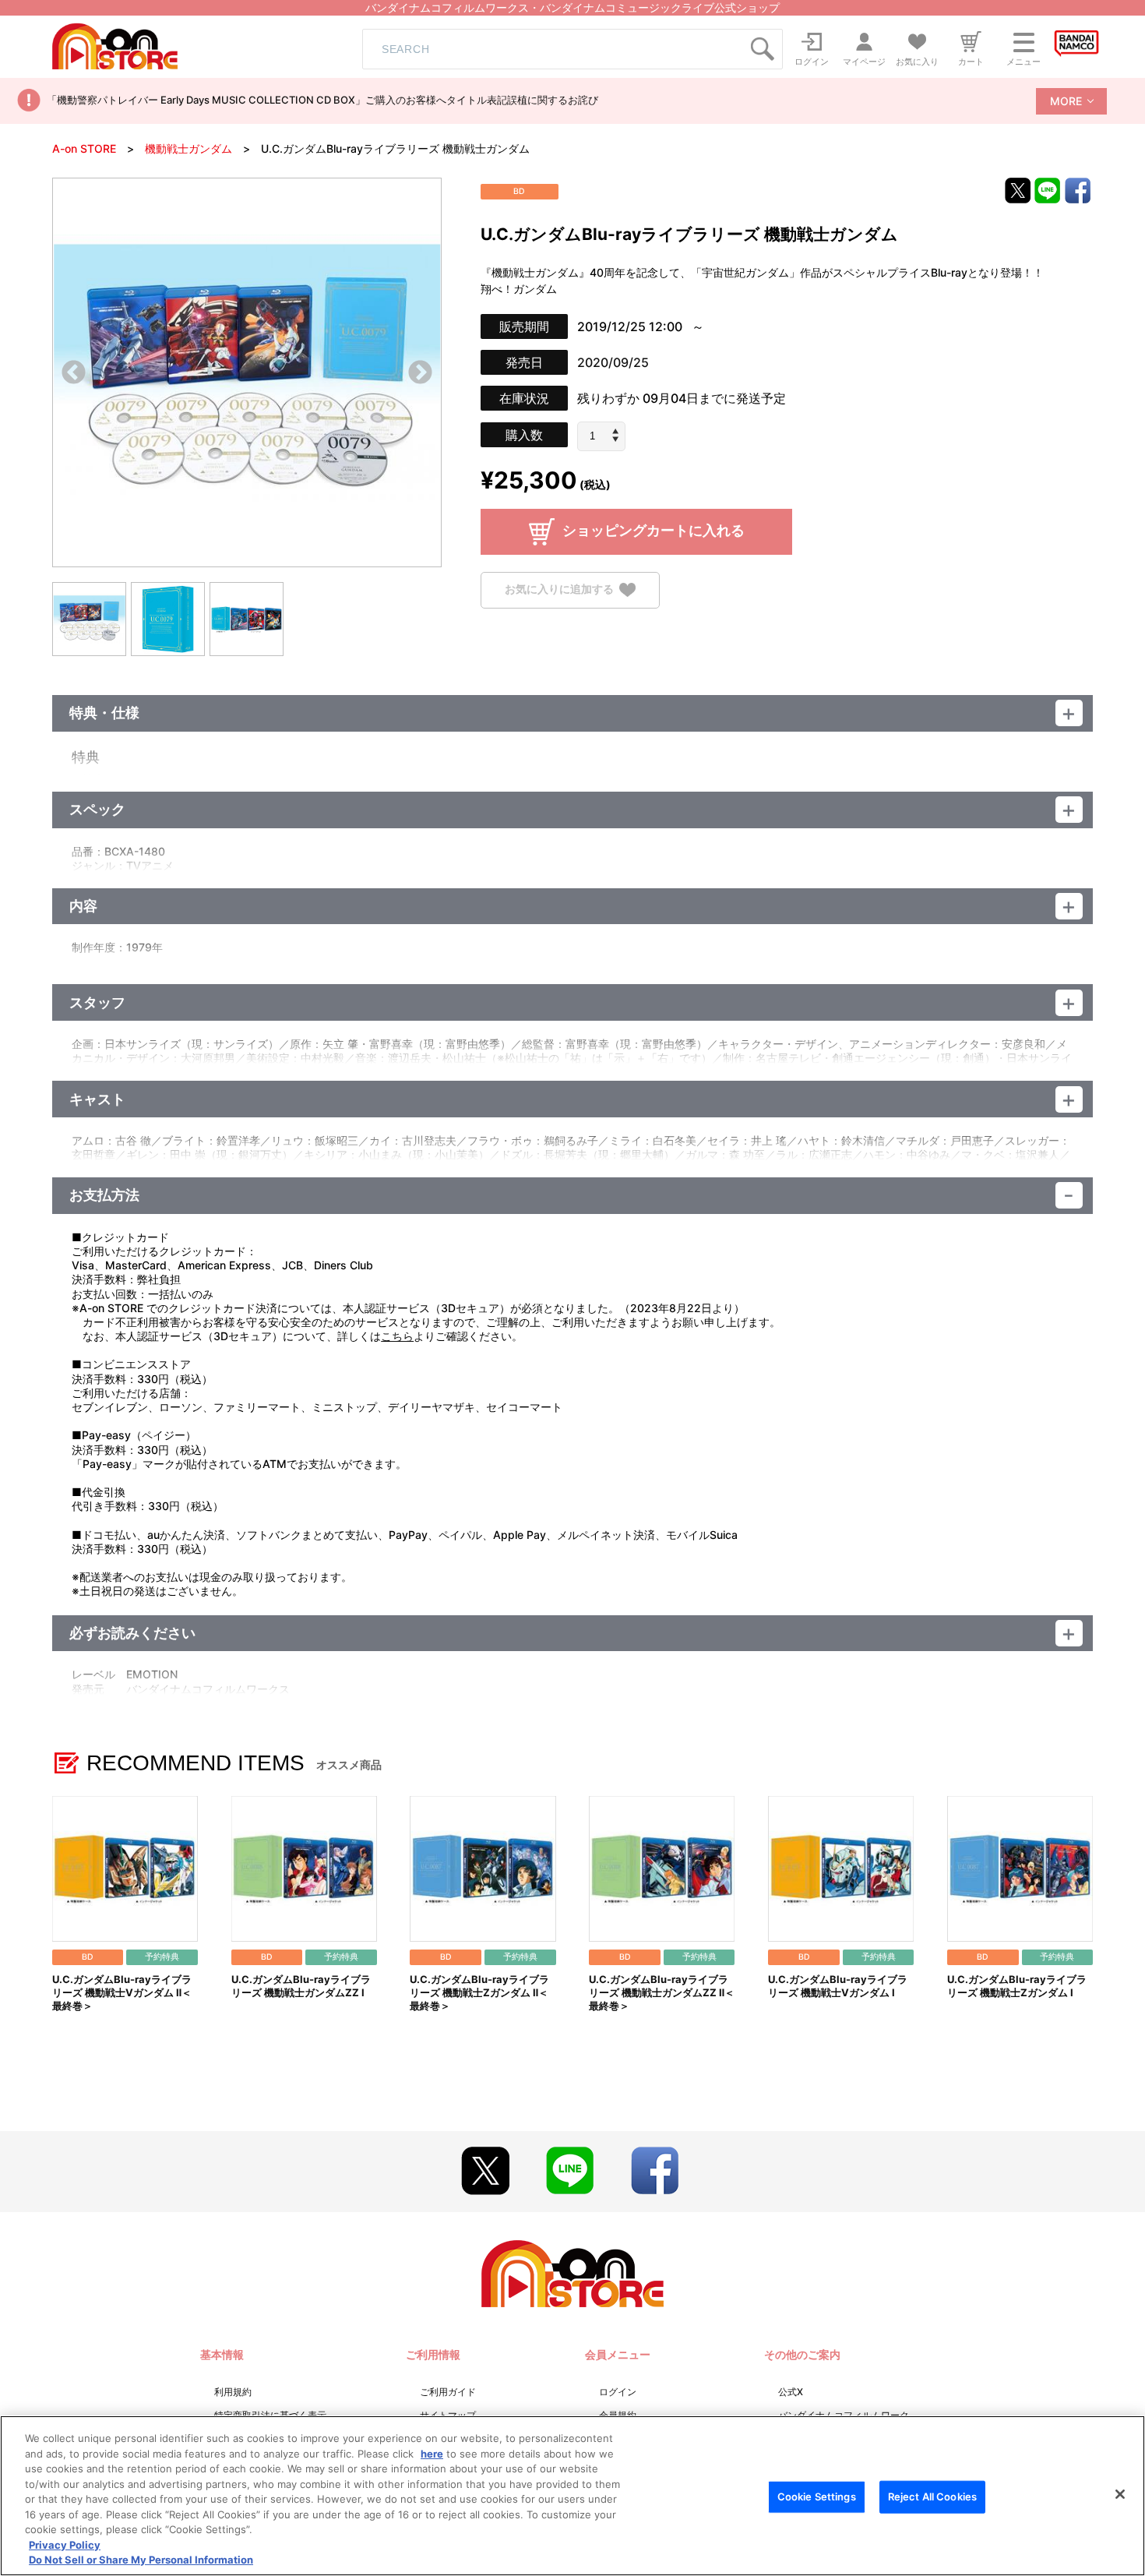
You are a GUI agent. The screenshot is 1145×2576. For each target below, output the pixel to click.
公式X (791, 2392)
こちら (397, 1336)
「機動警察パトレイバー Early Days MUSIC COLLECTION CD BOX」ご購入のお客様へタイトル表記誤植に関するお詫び (322, 100)
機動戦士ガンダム (188, 148)
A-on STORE (84, 148)
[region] (572, 2496)
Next (420, 374)
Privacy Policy (65, 2545)
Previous (74, 374)
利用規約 (233, 2392)
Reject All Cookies (932, 2497)
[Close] (1120, 2494)
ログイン (618, 2392)
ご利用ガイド (448, 2392)
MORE (1066, 101)
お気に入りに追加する (559, 589)
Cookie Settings (817, 2497)
